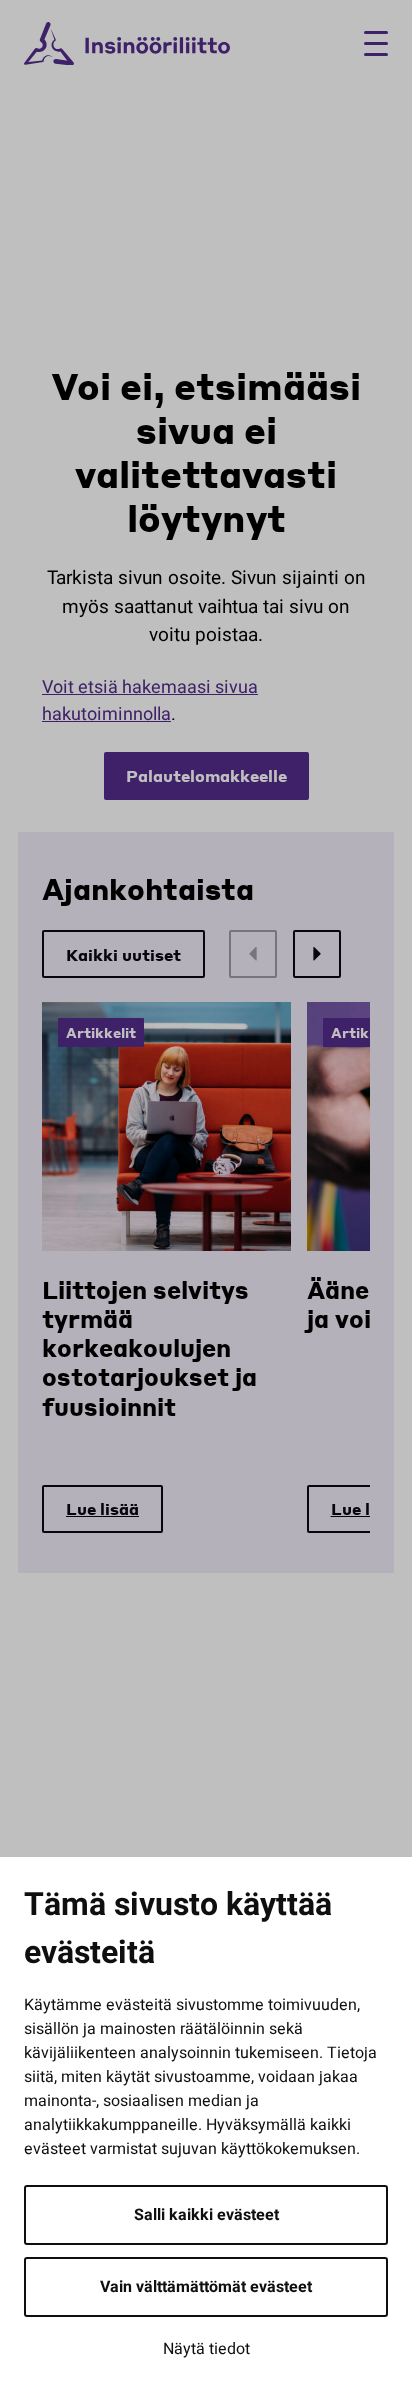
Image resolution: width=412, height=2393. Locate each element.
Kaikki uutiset (123, 954)
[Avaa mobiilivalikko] (368, 43)
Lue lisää (102, 1508)
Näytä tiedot (206, 2349)
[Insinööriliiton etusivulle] (127, 44)
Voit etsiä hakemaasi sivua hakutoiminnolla (150, 701)
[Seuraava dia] (317, 954)
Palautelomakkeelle (206, 775)
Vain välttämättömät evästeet (206, 2287)
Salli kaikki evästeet (206, 2215)
